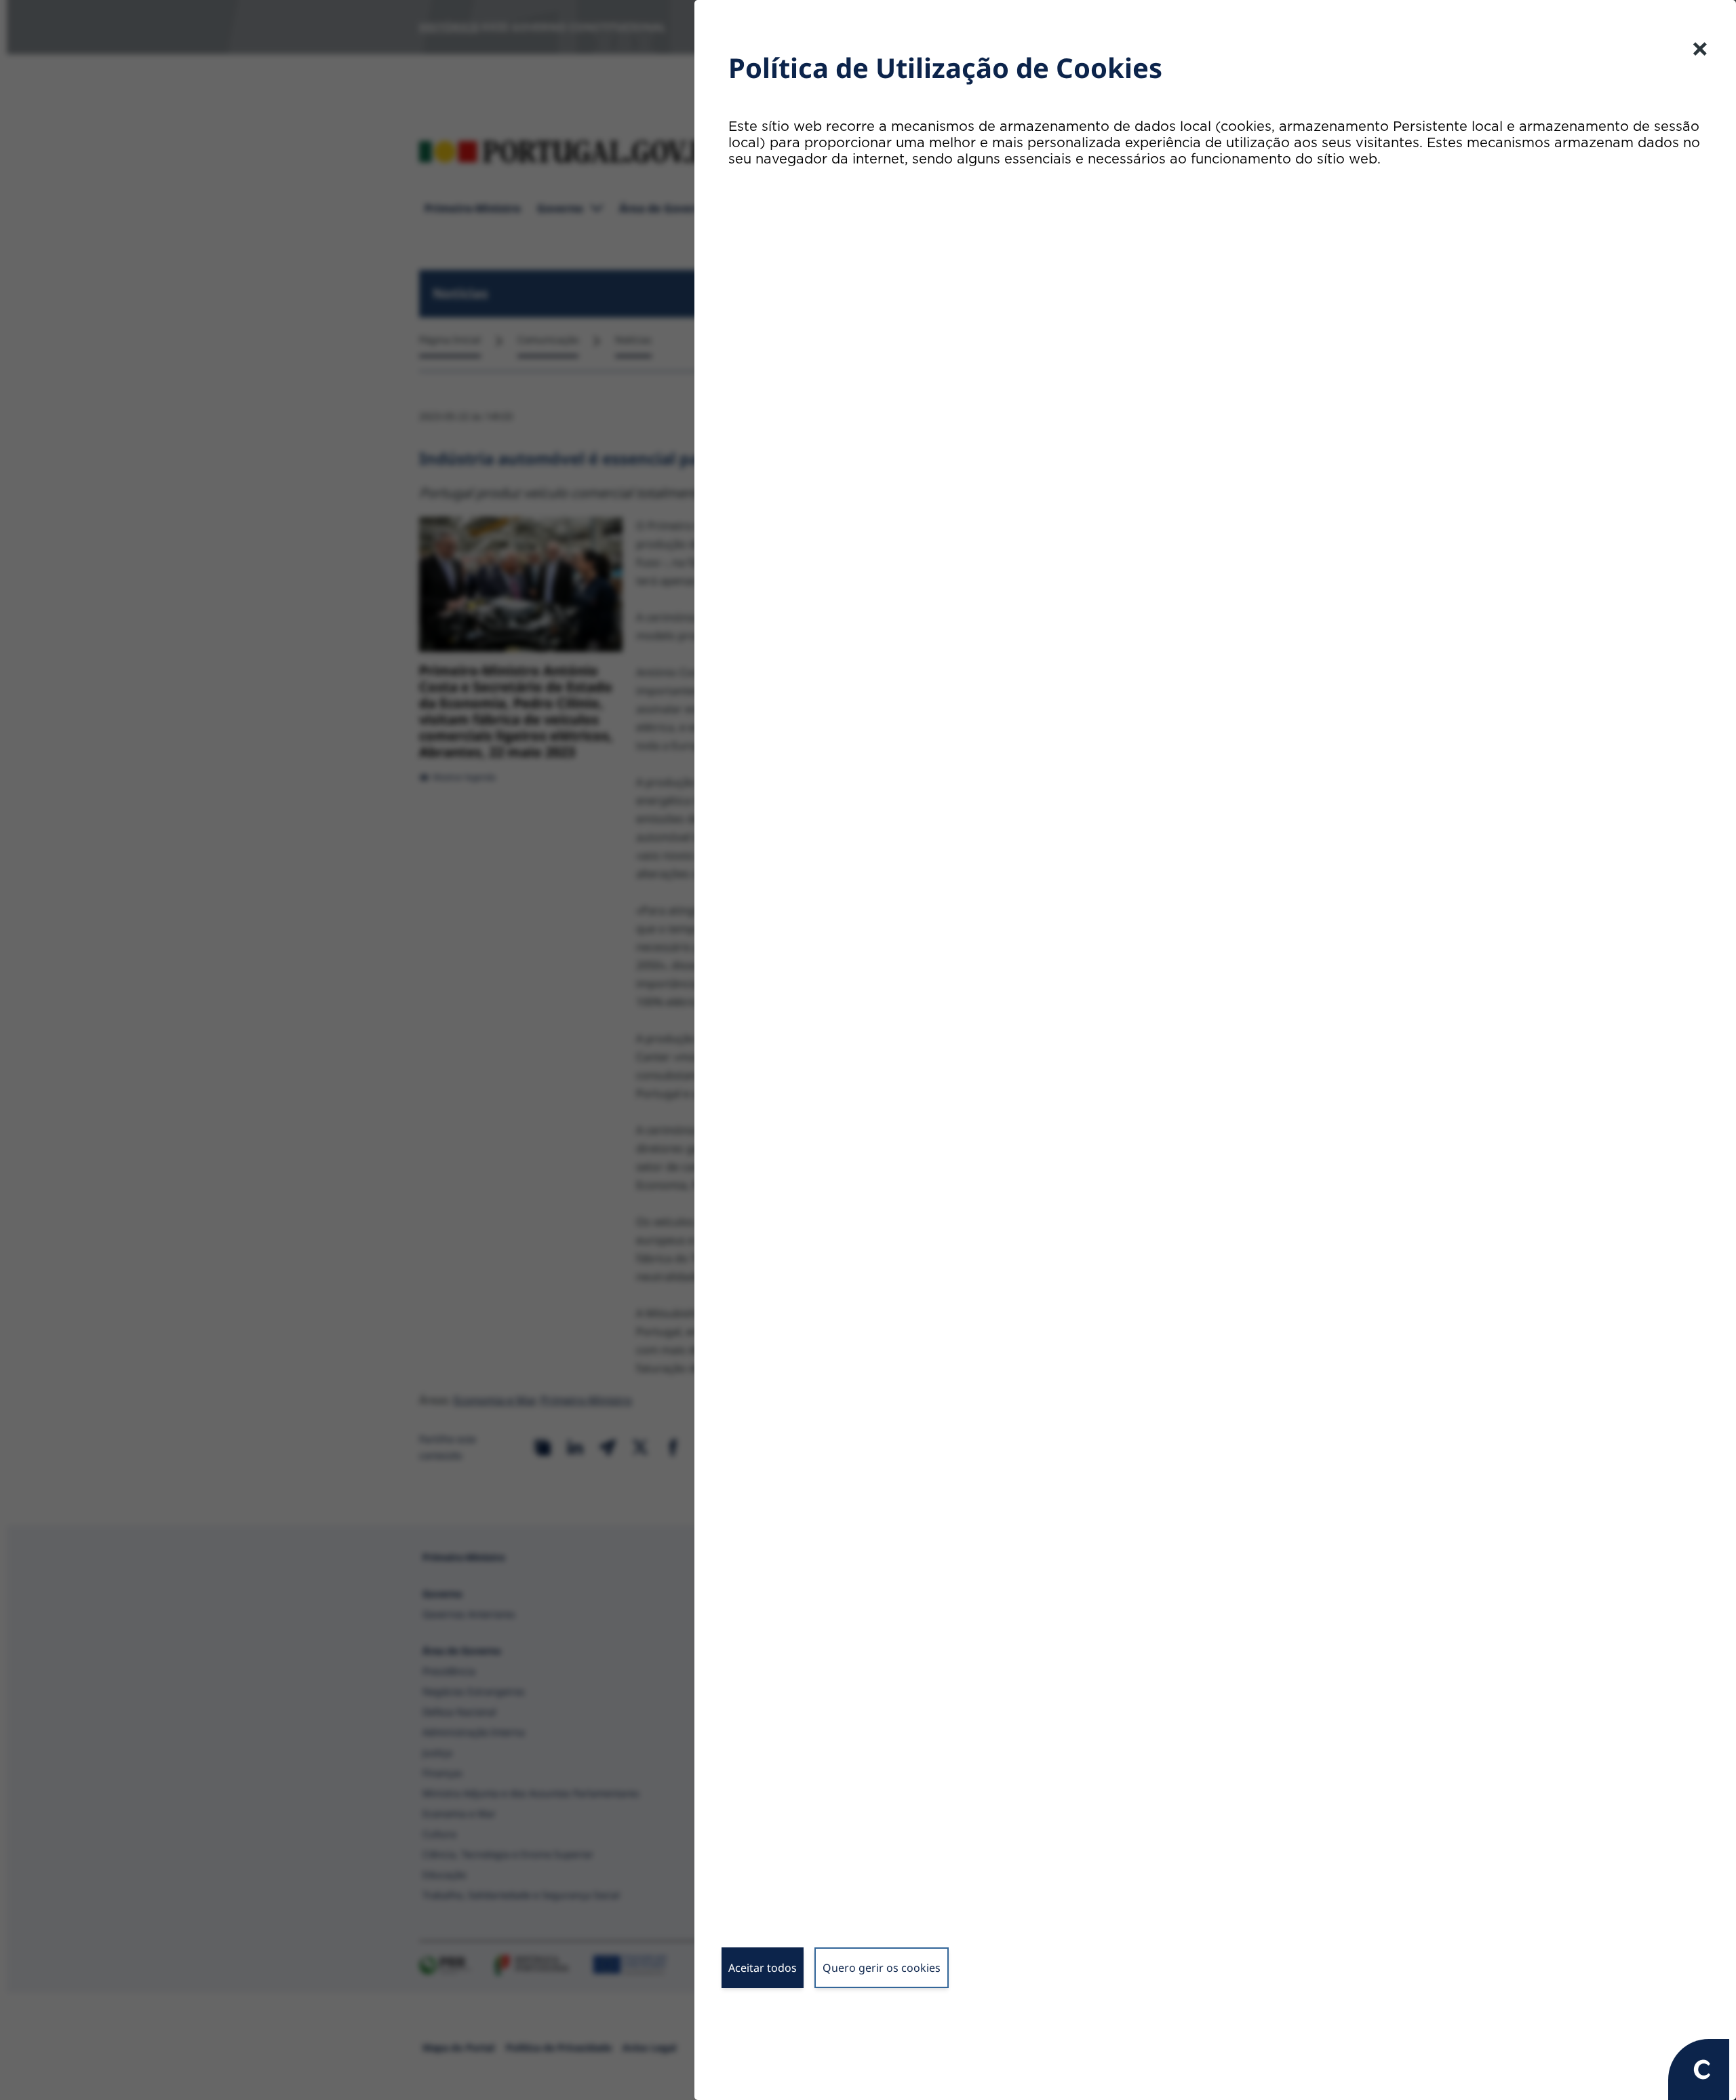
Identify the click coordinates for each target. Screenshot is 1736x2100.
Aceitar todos (763, 1968)
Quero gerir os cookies (882, 1968)
